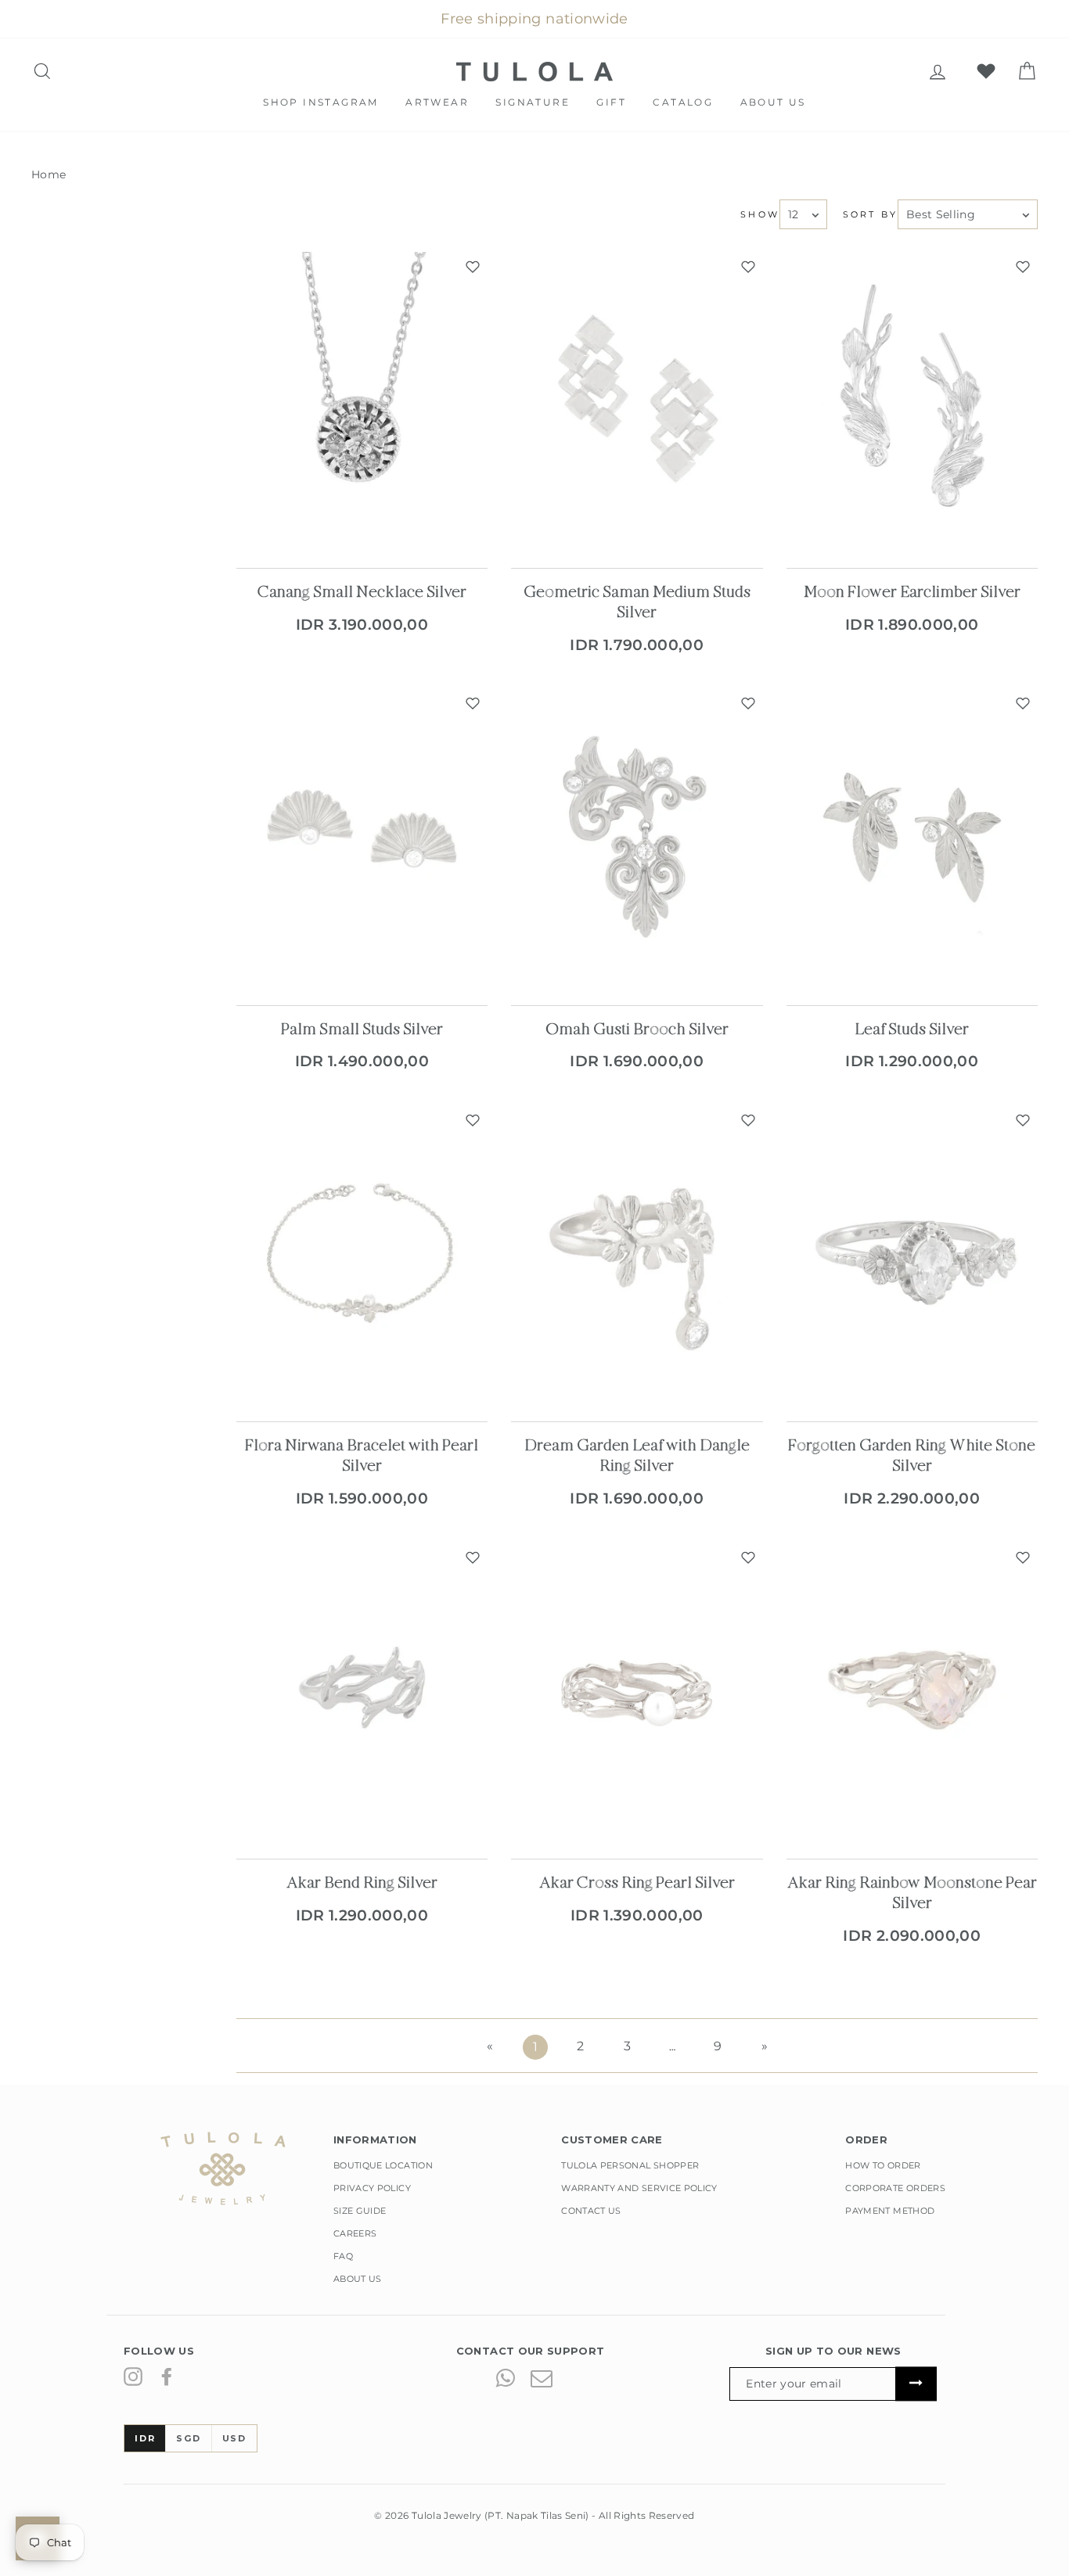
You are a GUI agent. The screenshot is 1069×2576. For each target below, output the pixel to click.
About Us (773, 102)
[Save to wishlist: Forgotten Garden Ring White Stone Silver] (1023, 1120)
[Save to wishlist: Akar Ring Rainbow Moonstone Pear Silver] (1023, 1557)
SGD (188, 2438)
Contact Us (591, 2211)
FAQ (343, 2256)
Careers (355, 2233)
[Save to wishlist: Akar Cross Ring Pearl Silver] (748, 1557)
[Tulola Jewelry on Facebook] (167, 2377)
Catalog (683, 102)
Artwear (437, 102)
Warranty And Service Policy (639, 2188)
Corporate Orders (895, 2188)
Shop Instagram (321, 102)
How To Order (883, 2165)
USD (234, 2438)
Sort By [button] (870, 215)
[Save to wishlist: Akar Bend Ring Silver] (473, 1557)
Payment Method (890, 2211)
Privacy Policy (372, 2188)
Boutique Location (383, 2165)
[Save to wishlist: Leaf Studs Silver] (1023, 703)
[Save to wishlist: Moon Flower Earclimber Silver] (1023, 267)
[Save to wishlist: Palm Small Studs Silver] (473, 703)
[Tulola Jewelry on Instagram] (133, 2377)
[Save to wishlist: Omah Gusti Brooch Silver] (748, 703)
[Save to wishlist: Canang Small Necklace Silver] (473, 267)
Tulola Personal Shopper (630, 2165)
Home (49, 174)
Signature (533, 102)
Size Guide (360, 2211)
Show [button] (760, 215)
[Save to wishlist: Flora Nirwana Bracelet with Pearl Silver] (473, 1120)
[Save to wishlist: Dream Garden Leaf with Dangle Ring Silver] (748, 1120)
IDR (145, 2438)
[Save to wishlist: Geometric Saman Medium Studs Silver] (748, 267)
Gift (611, 102)
